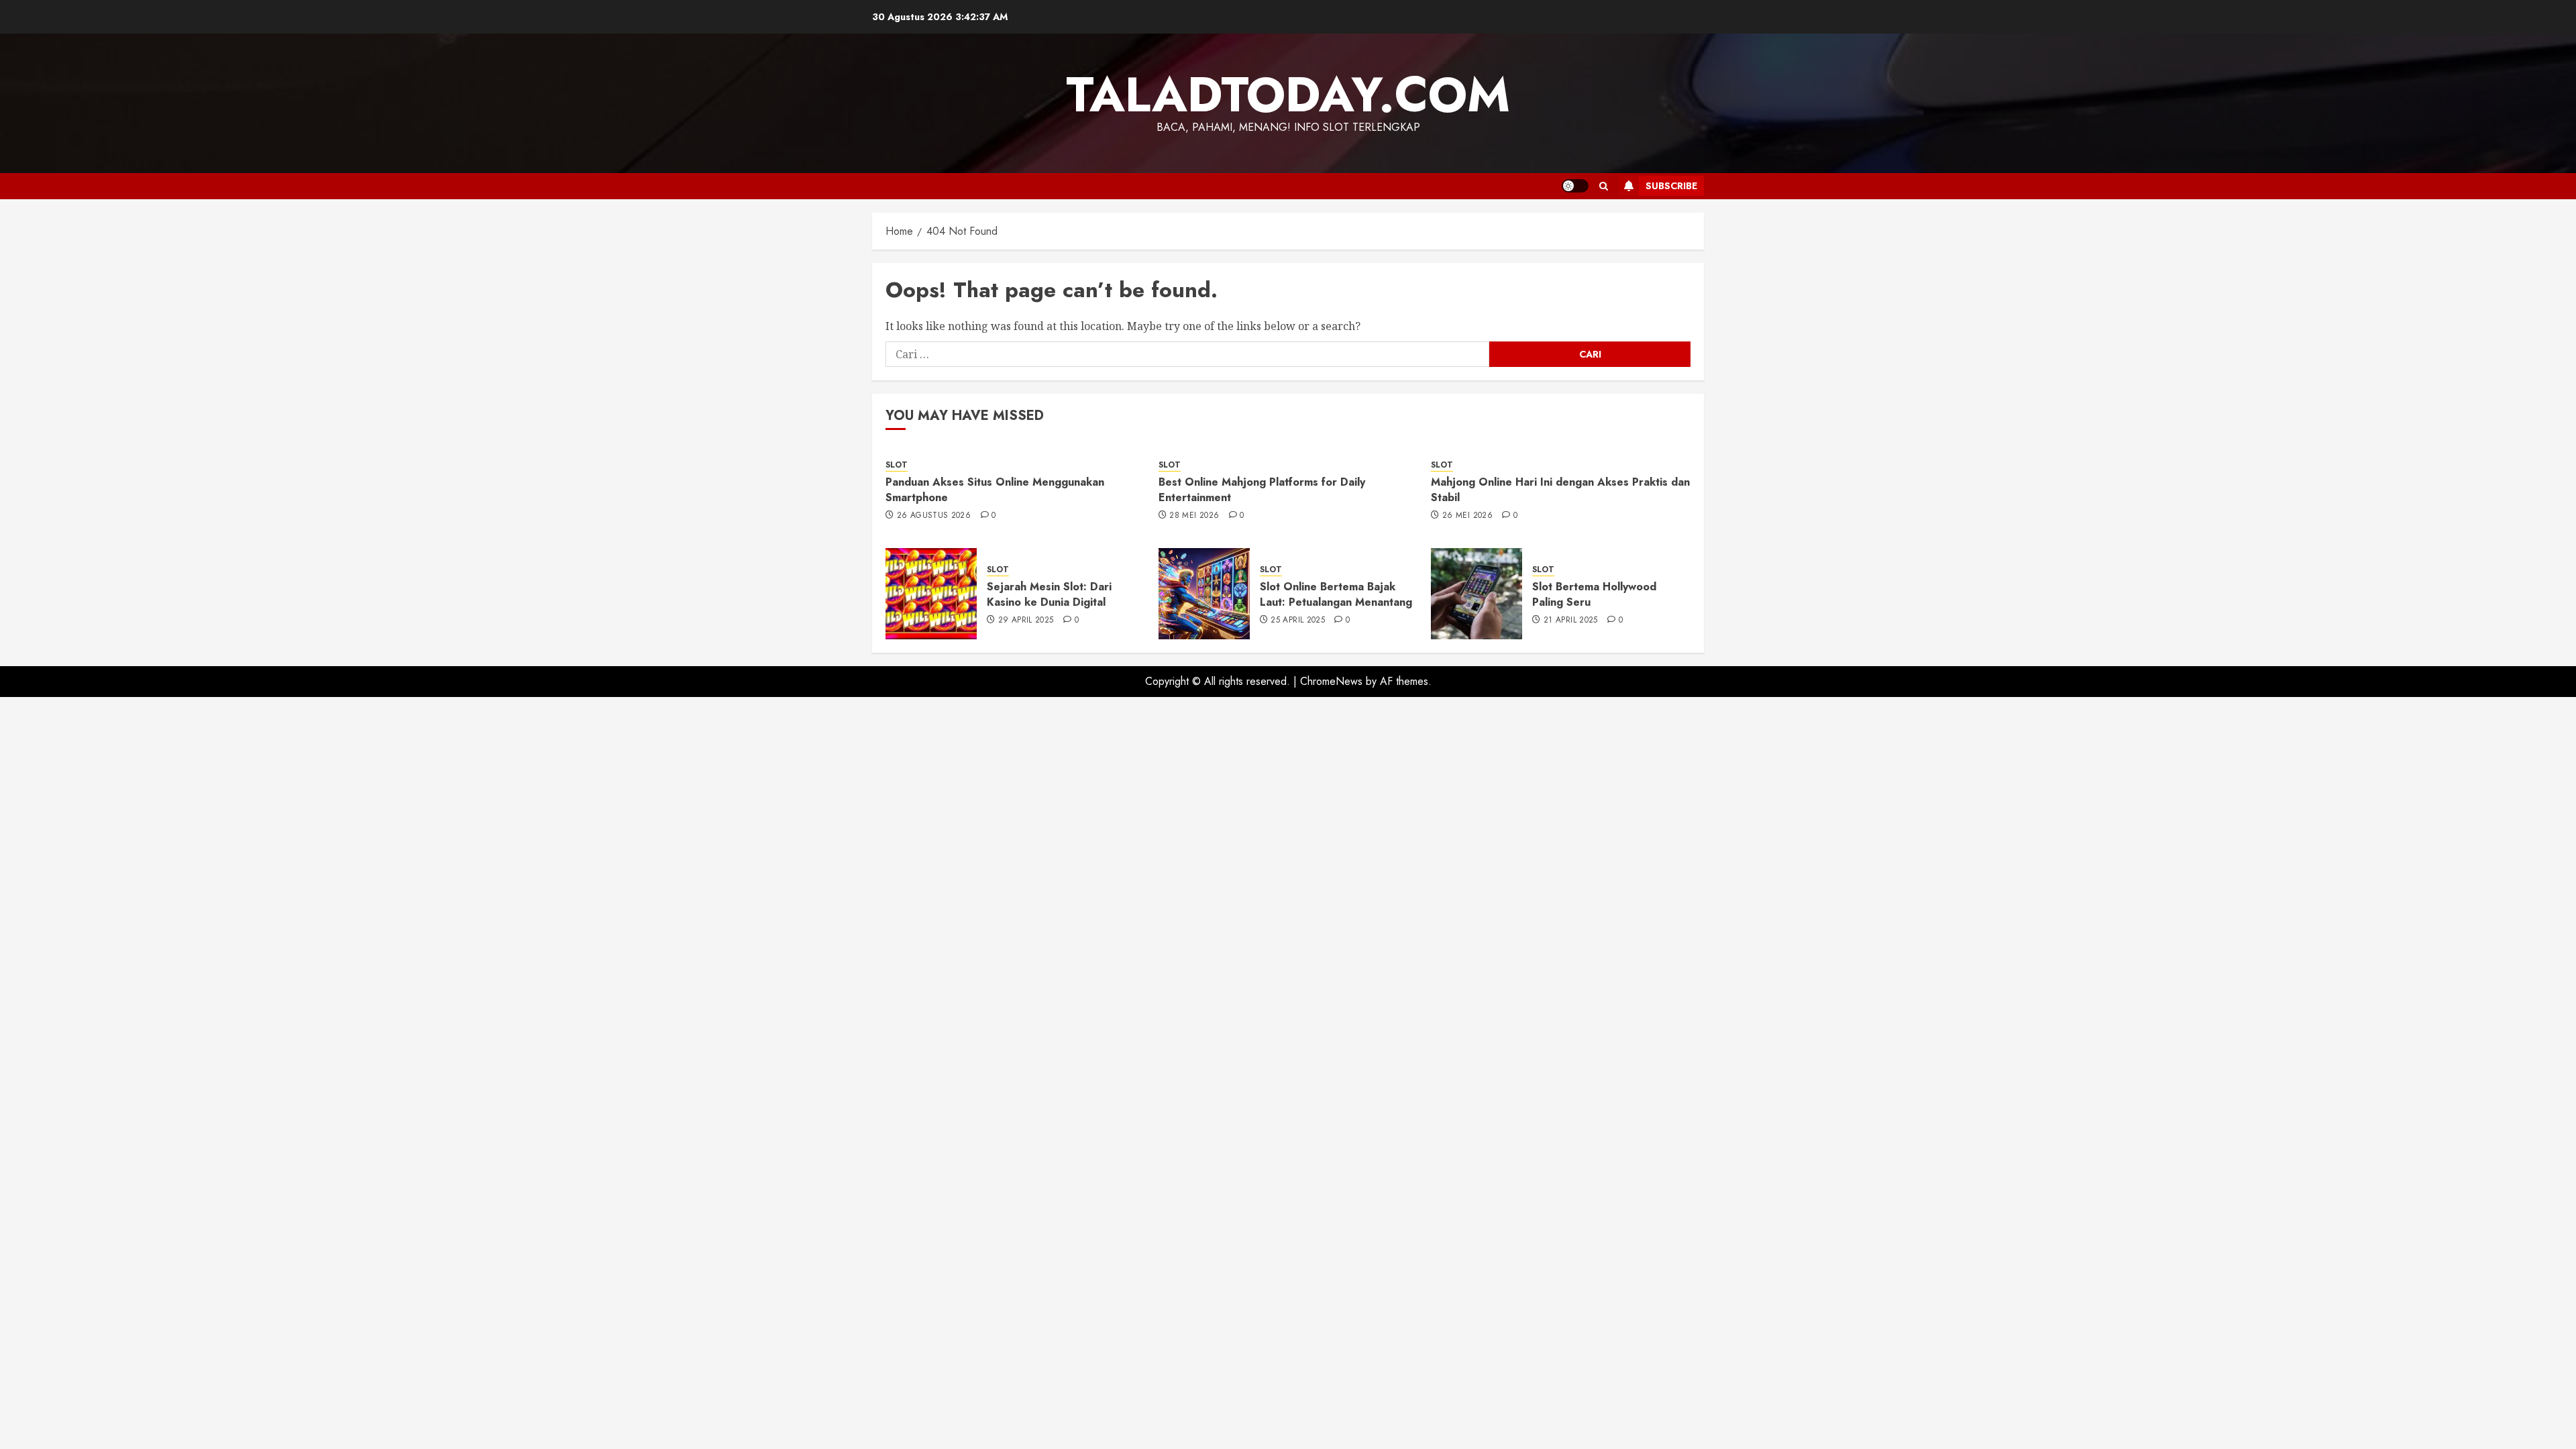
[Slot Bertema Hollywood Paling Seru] (1477, 594)
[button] (1604, 186)
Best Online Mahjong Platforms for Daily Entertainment (1262, 489)
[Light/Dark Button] (1575, 186)
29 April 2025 (1026, 621)
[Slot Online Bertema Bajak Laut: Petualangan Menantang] (1204, 594)
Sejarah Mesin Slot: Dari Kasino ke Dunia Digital (1049, 594)
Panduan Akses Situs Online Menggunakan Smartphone (995, 489)
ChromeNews (1331, 681)
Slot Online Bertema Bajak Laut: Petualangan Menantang (1336, 594)
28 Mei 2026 (1194, 516)
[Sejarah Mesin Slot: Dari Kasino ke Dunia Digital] (931, 594)
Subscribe (1671, 186)
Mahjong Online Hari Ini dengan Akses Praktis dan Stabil (1560, 489)
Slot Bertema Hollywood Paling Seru (1594, 594)
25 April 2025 (1298, 621)
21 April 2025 (1571, 621)
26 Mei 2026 (1467, 516)
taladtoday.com (1288, 95)
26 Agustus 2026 (934, 516)
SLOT (897, 465)
